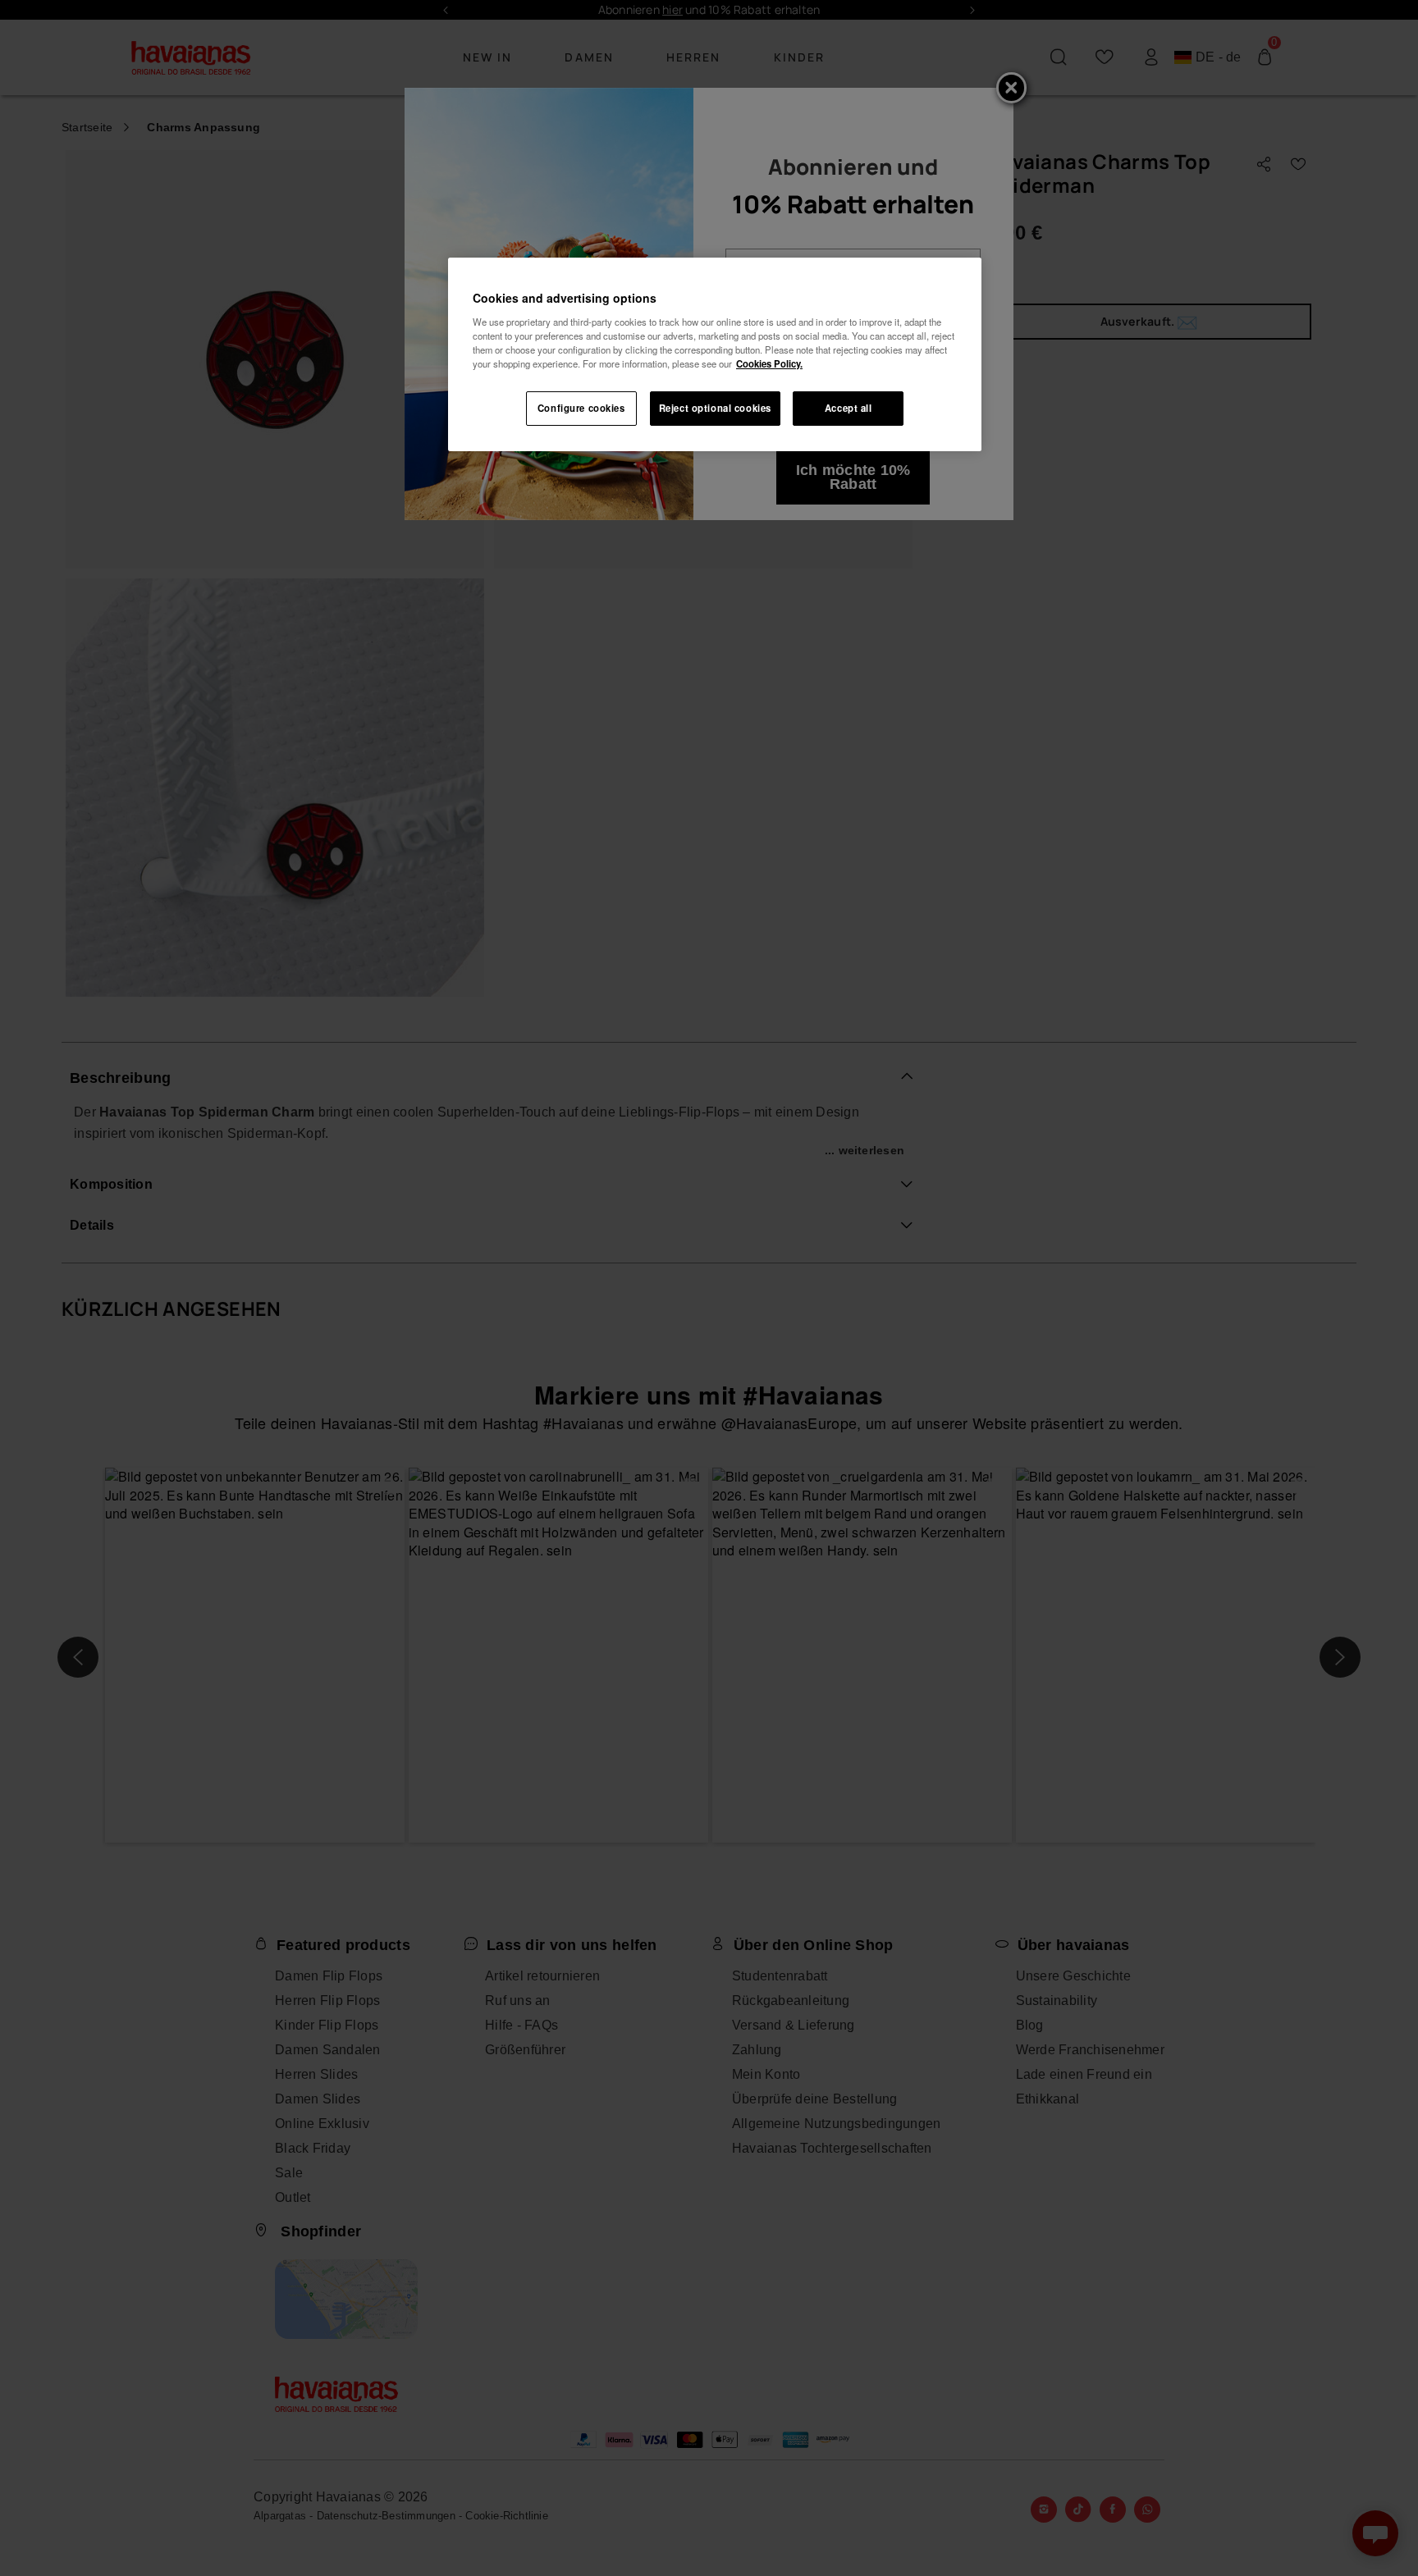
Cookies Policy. (769, 363)
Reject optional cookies (715, 408)
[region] (715, 354)
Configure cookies (581, 408)
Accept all (849, 408)
